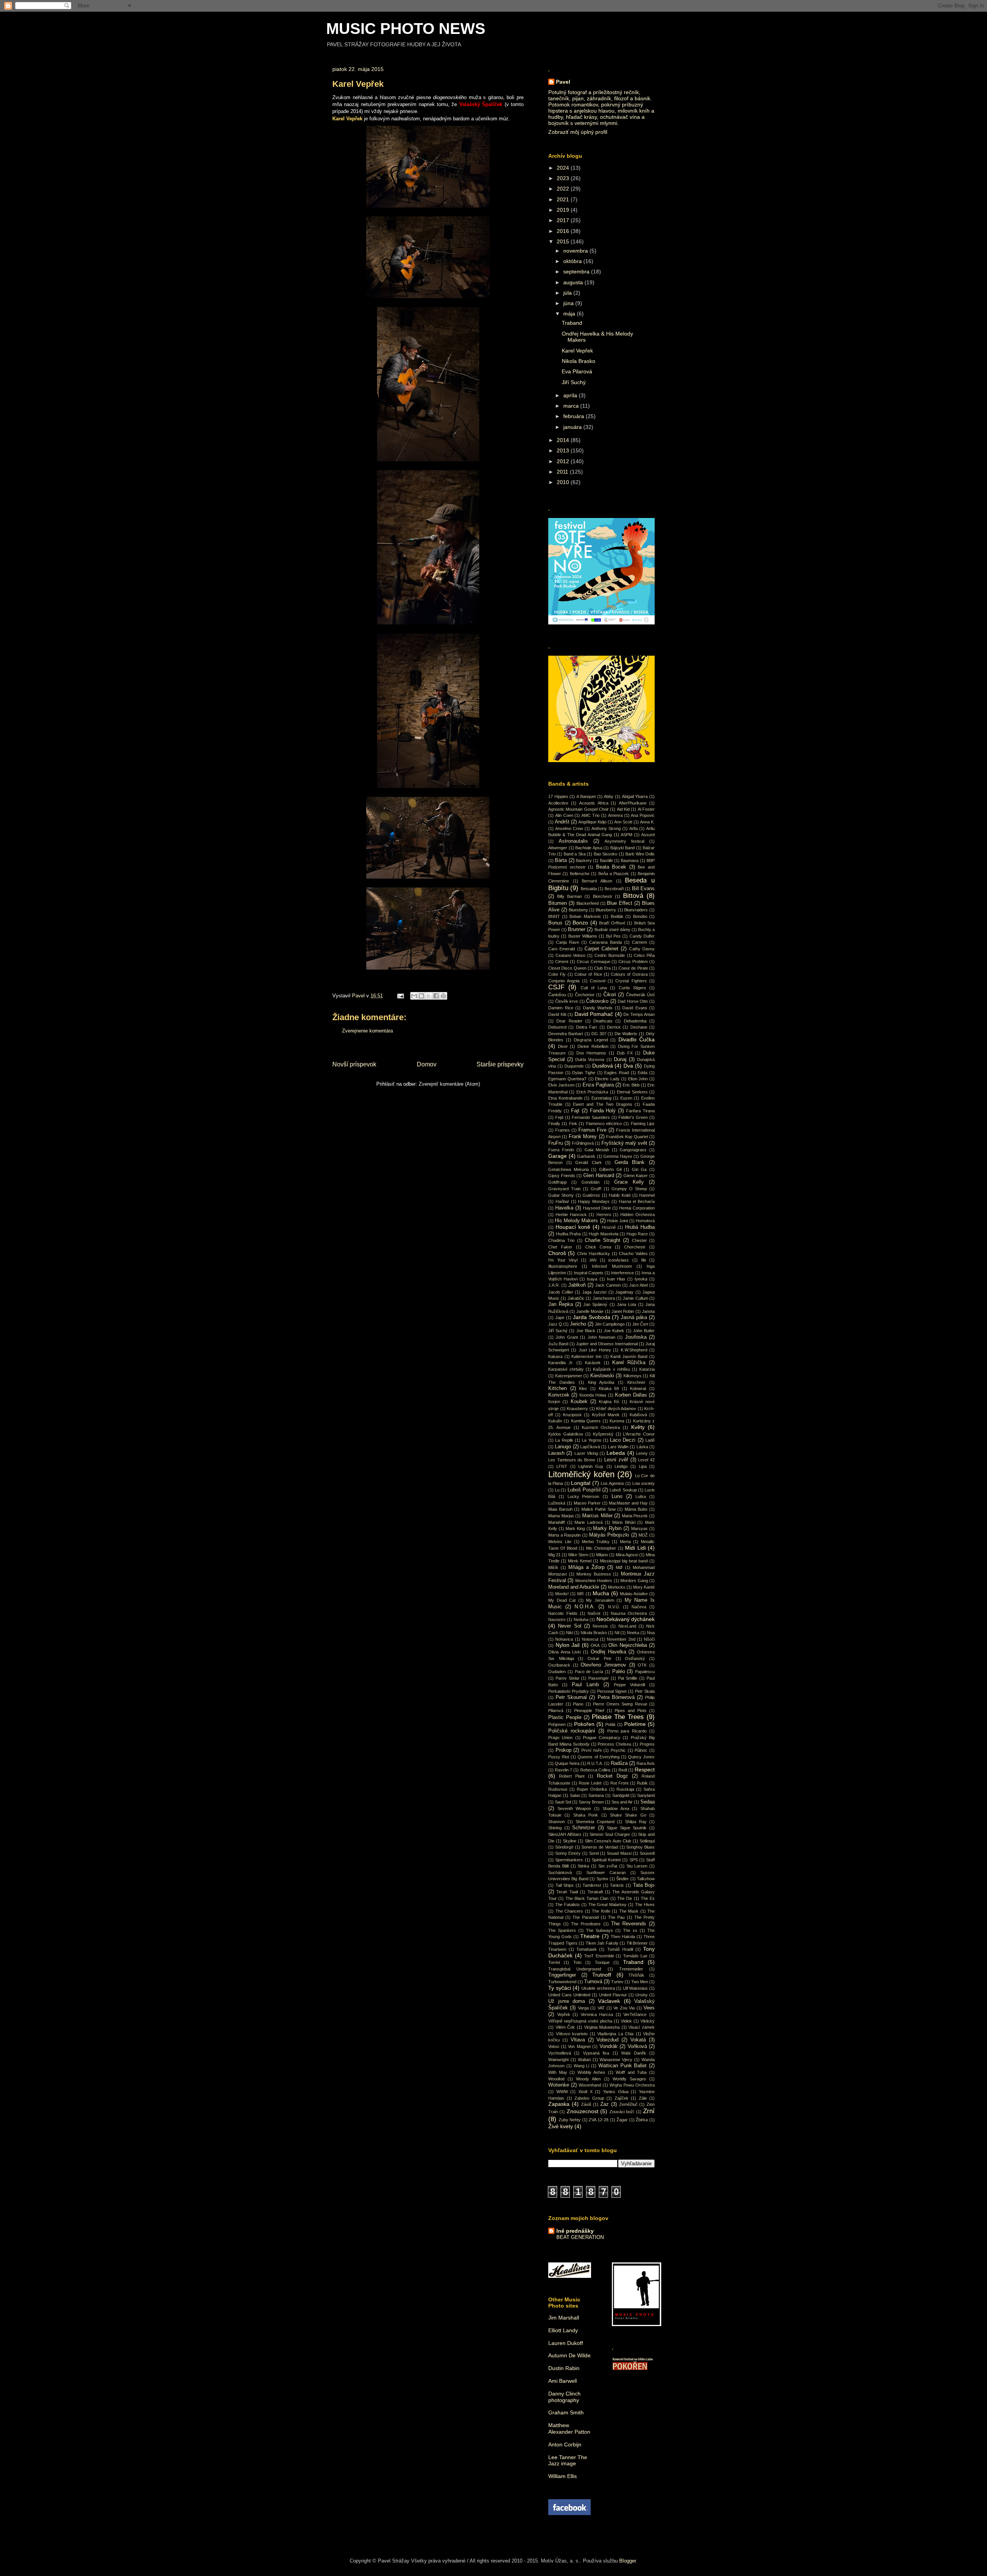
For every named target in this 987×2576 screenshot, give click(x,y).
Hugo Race (637, 1234)
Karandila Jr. (561, 1363)
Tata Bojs (644, 1885)
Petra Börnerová (616, 1697)
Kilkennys (632, 1376)
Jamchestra (604, 1298)
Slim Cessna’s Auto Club (608, 1841)
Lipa (643, 1466)
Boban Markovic (585, 916)
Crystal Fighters (631, 981)
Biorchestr (603, 896)
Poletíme (635, 1724)
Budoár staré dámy (612, 930)
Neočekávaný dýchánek (626, 1619)
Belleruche (580, 874)
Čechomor (585, 995)
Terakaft (595, 1892)
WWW (562, 2092)
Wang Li (582, 2066)
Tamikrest (592, 1885)
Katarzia (647, 1369)
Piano (578, 1704)
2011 (563, 472)
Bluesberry (606, 910)
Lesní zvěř (616, 1460)
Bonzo (580, 923)
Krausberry (577, 1409)
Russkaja (625, 1789)
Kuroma (617, 1421)
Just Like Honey (595, 1350)
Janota (648, 1311)
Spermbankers (569, 1860)
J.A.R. (554, 1285)
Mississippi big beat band (624, 1561)
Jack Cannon (608, 1285)
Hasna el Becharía (637, 1201)
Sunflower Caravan (606, 1873)
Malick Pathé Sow (599, 1509)
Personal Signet (612, 1691)
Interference (622, 1273)
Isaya (592, 1279)
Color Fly (557, 974)
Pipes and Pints (631, 1711)
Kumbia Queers (586, 1421)
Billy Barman (569, 896)
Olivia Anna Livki (564, 1652)
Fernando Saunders (591, 1117)
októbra (573, 261)
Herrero (604, 1215)
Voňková (637, 2046)
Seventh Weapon (574, 1808)
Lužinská (557, 1503)
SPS (634, 1860)
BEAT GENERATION (580, 2237)
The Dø (625, 1898)
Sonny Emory (568, 1853)
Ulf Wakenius (636, 1988)
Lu (557, 1490)
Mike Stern (578, 1555)
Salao (575, 1795)
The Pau (616, 1917)
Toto (577, 1962)
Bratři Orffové (612, 923)
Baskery (584, 860)
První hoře (592, 1750)
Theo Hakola (623, 1937)
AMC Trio (590, 815)
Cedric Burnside (610, 955)
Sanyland (646, 1795)
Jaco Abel (638, 1285)
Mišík (553, 1567)
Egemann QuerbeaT (568, 1079)
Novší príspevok (354, 1064)
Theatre (590, 1936)
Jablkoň (577, 1285)
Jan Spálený (595, 1304)
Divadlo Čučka (637, 1039)
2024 (564, 168)
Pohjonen (557, 1724)
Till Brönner (637, 1943)
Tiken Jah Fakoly (602, 1943)
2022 (564, 189)
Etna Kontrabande (565, 1098)
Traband (572, 323)
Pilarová (556, 1711)
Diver (563, 1046)
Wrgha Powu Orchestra (632, 2085)
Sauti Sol (563, 1802)
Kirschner (636, 1382)
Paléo (619, 1672)
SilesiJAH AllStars (565, 1834)
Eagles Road (616, 1073)
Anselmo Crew (569, 828)
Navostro (557, 1619)
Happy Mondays (594, 1201)
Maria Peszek (635, 1516)
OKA (595, 1645)
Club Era (602, 968)
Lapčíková (590, 1447)
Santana (596, 1795)
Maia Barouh (560, 1509)
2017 (564, 220)
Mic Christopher (601, 1548)
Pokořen (584, 1724)
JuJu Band (558, 1344)
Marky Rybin (607, 1528)
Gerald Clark (589, 1162)
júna (569, 303)
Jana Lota (627, 1304)
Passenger (599, 1678)
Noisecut (590, 1639)
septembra (577, 272)
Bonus (555, 923)
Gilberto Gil (610, 1169)
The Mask (629, 1911)
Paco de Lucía (589, 1672)
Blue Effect (620, 903)
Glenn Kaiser (636, 1176)
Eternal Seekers (632, 1092)
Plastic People (565, 1717)
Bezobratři (614, 889)
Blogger (627, 2561)
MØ (619, 1567)
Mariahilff (557, 1522)
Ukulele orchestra (598, 1988)
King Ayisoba (601, 1382)
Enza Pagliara (598, 1085)
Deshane (639, 1027)
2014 (564, 440)
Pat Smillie (628, 1678)
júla (568, 293)
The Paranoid (585, 1917)
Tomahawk (587, 1949)
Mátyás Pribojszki (609, 1535)
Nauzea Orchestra (629, 1613)
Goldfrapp (558, 1182)
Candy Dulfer (642, 936)
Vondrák (609, 2046)
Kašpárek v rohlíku (611, 1369)
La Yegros (591, 1440)
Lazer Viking (586, 1453)
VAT (601, 2008)
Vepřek (564, 2014)
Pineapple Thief (589, 1711)
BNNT (554, 916)
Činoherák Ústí (640, 995)
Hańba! (562, 1201)
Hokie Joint (618, 1221)
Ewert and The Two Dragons (603, 1104)
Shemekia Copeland (595, 1822)
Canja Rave (568, 942)
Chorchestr (635, 1247)
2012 (564, 461)
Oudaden (557, 1672)
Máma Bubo (636, 1509)
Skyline (570, 1841)
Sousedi (647, 1853)
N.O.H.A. (585, 1607)
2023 (564, 178)
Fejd (559, 1117)
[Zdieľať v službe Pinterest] (443, 996)
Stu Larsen (637, 1866)
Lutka (641, 1496)
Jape (560, 1318)
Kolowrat (638, 1388)
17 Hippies (558, 796)
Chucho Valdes (633, 1253)
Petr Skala (645, 1691)
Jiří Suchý (574, 382)
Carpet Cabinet (601, 949)
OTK (642, 1665)
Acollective (558, 803)
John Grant (567, 1337)
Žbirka (642, 2120)
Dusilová (603, 1066)
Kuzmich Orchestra (601, 1427)
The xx (630, 1930)
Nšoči (649, 1639)
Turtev (617, 1982)
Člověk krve (567, 1001)
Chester (639, 1240)
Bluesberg (578, 910)
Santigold (621, 1795)
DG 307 (599, 1034)
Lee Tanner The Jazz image (568, 2460)
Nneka (633, 1633)
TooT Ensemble (599, 1956)
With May (558, 2072)
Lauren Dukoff (566, 2343)
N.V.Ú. (614, 1607)
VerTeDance (635, 2014)
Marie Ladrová (589, 1522)
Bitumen (558, 903)
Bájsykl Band (623, 848)
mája (570, 314)
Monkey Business (594, 1574)
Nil (617, 1633)
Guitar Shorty (561, 1195)
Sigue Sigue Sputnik (627, 1828)
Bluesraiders (636, 910)
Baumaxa (630, 860)
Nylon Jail (568, 1645)
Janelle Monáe (590, 1311)
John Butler (644, 1331)
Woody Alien (588, 2079)
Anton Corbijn (565, 2444)
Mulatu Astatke (634, 1594)
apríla (571, 395)
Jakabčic (576, 1298)
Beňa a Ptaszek (614, 874)
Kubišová (638, 1415)
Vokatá (638, 2040)
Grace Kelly (629, 1182)
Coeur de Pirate (633, 968)
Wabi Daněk (633, 2053)
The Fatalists (568, 1905)
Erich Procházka (592, 1092)
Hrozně (609, 1227)
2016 (564, 231)
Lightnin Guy (591, 1466)
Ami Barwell (563, 2381)
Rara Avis (646, 1763)
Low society (643, 1483)
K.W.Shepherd (634, 1350)
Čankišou (557, 995)
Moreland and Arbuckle (574, 1587)
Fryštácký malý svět (624, 1143)
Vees (649, 2008)
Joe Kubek (614, 1331)
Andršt (562, 822)
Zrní (649, 2111)
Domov (427, 1064)
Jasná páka (634, 1318)
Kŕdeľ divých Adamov (616, 1409)
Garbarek (586, 1156)
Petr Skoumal (571, 1697)
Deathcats (603, 1021)
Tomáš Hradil (620, 1949)
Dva (628, 1066)
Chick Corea (598, 1247)
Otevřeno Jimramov (603, 1665)
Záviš (586, 2104)
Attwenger (558, 848)
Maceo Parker (587, 1503)
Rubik (642, 1783)
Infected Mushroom (612, 1266)
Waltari (584, 2060)
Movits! (562, 1594)
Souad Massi (619, 1853)
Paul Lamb (585, 1685)
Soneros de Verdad (600, 1847)
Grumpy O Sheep (629, 1189)
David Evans (635, 1008)
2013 (564, 450)
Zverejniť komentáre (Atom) (449, 1084)
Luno (617, 1496)
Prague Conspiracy (602, 1738)
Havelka (564, 1208)
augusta (574, 282)
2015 (564, 241)
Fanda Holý (603, 1111)
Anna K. (647, 822)
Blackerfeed (588, 903)
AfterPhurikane (633, 803)
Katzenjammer (569, 1376)
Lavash (556, 1453)
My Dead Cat (562, 1600)
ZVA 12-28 (599, 2120)
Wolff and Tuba (631, 2072)
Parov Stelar (568, 1678)
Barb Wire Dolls (640, 854)
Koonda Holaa (593, 1395)
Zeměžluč (628, 2104)
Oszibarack (559, 1665)
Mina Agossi (627, 1555)
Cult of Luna (594, 988)
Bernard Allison (597, 881)
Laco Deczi (623, 1440)
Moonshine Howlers (594, 1581)
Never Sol (569, 1626)
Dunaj (620, 1059)
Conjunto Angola (564, 981)
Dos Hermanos (591, 1053)
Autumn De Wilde (569, 2355)
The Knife (601, 1911)
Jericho (578, 1324)
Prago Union (560, 1738)
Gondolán (590, 1182)
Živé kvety (561, 2126)
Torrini (554, 1962)
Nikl (569, 1633)
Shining (555, 1828)
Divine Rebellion (593, 1046)
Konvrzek (559, 1395)
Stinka (583, 1866)
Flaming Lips (643, 1124)
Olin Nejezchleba (628, 1645)
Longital (581, 1483)
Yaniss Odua (616, 2092)
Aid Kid (623, 809)
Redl (623, 1770)
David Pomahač (594, 1014)
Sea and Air (622, 1802)
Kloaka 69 (609, 1388)
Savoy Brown (591, 1802)
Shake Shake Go (628, 1815)
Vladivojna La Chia (615, 2034)
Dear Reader (569, 1021)
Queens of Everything (598, 1757)
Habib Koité (620, 1195)
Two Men (640, 1982)
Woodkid (556, 2079)
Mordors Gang (634, 1581)
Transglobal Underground (575, 1969)
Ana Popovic (643, 815)
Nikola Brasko (579, 361)
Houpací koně (573, 1227)
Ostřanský (635, 1658)
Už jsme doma (567, 2001)
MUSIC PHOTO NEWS (406, 29)
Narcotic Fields (563, 1613)
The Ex (648, 1898)
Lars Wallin (618, 1447)
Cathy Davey (642, 949)
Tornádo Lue (635, 1956)
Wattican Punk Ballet (623, 2066)
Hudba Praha (568, 1234)
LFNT (562, 1466)
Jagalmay (624, 1292)
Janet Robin (623, 1311)
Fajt (575, 1111)
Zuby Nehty (570, 2120)
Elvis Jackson (561, 1085)
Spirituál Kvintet (606, 1860)
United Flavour (613, 1995)
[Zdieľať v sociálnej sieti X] (429, 996)
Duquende (574, 1066)
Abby (609, 796)
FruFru (556, 1143)
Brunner (577, 930)
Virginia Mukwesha (602, 2027)
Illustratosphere (563, 1266)
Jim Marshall (564, 2318)
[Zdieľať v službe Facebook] (436, 996)
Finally (554, 1124)
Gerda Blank (630, 1162)
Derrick (614, 1027)
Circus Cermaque (594, 962)
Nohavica (564, 1639)
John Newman (601, 1337)
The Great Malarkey (608, 1905)
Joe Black (586, 1331)
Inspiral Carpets (589, 1273)
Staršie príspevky (500, 1064)
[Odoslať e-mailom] (414, 996)
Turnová (593, 1982)
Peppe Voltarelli (629, 1685)
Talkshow (646, 1879)
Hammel (647, 1195)
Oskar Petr (600, 1658)
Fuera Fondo (561, 1150)
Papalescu (645, 1672)
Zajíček (622, 2098)
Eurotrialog (601, 1098)
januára (573, 427)
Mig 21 (554, 1555)
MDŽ (643, 1535)
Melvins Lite (560, 1542)
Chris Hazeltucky (594, 1253)
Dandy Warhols (598, 1008)
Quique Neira (567, 1763)
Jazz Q (555, 1324)
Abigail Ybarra (635, 796)
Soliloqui (647, 1841)
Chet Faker (560, 1247)
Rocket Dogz (612, 1776)
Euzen (626, 1098)
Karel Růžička (629, 1363)
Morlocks (617, 1587)
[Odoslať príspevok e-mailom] (400, 996)
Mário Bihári (624, 1522)
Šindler (622, 1879)
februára (574, 416)
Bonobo (640, 916)
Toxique (602, 1962)
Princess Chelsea (614, 1744)
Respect (645, 1770)
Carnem (639, 942)
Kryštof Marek (606, 1415)
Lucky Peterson (584, 1496)
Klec (583, 1388)
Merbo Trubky (596, 1542)
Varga (583, 2008)
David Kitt (557, 1014)
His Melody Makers (576, 1221)
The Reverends (629, 1924)
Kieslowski (602, 1376)
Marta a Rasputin (564, 1535)
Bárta (561, 860)
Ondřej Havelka (608, 1652)
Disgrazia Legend (591, 1040)
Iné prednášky (575, 2231)
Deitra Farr (587, 1027)
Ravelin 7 (563, 1770)
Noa (651, 1633)
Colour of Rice (588, 974)
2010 (564, 482)
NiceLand (627, 1626)
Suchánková (560, 1873)
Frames (563, 1130)
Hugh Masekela (604, 1234)
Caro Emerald (562, 949)
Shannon (557, 1822)
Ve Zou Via (624, 2008)
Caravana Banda (606, 942)
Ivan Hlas (616, 1279)
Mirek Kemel (580, 1561)
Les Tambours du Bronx (572, 1460)
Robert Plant (572, 1776)
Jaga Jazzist (595, 1292)
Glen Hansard (599, 1176)
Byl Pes (613, 936)
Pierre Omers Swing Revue (620, 1704)
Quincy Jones (641, 1757)
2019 (564, 210)
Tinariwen (557, 1949)
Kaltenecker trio (586, 1356)
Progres (647, 1744)
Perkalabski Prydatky (568, 1691)
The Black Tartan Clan (587, 1898)
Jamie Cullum (635, 1298)
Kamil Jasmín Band (629, 1356)
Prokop (563, 1750)
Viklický (648, 2021)
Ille (644, 1260)
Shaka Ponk (586, 1815)
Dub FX (625, 1053)
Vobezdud (607, 2040)
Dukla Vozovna (590, 1059)
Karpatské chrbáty (566, 1369)
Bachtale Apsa (589, 848)
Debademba (635, 1021)
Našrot (594, 1613)
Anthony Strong (606, 828)
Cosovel (598, 981)
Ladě (650, 1440)
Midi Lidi (635, 1548)
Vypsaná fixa (596, 2053)
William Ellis (563, 2476)
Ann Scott (623, 822)
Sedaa (648, 1802)
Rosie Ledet (590, 1783)
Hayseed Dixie (597, 1208)
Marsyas (639, 1528)
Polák (611, 1724)
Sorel (594, 1853)
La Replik (564, 1440)
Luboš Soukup (623, 1490)
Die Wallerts (626, 1034)
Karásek (593, 1363)
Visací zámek (642, 2027)
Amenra (615, 815)
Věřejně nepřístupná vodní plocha (580, 2021)
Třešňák (636, 1975)
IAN (593, 1260)
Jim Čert (640, 1324)
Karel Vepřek (577, 351)
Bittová (633, 896)
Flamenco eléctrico (604, 1124)
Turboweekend (562, 1982)
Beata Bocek (611, 867)
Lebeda (616, 1453)
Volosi (554, 2046)
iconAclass (619, 1260)
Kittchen (558, 1388)
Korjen (554, 1402)
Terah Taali (567, 1892)
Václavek (609, 2001)
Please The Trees (618, 1717)
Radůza (619, 1763)
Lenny (642, 1453)
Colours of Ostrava (629, 974)
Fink (573, 1124)
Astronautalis (573, 841)
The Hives (645, 1905)
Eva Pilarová (577, 371)
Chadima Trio (561, 1240)
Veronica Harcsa (597, 2014)
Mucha (601, 1593)
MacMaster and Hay (628, 1503)
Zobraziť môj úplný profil (578, 132)
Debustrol (557, 1027)
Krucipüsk (572, 1415)
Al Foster (646, 809)
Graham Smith (566, 2412)
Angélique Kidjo (592, 822)
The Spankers (562, 1930)
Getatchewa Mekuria (568, 1169)
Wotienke (559, 2085)
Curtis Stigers (632, 988)
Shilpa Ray (636, 1822)
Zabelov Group (589, 2098)
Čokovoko (597, 1001)
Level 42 (646, 1460)
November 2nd (621, 1639)
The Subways (600, 1930)
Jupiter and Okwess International (607, 1344)
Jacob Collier (561, 1292)
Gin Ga (639, 1169)
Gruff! (596, 1189)
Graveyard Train (564, 1189)
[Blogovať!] (421, 996)
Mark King (575, 1528)
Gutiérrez (591, 1195)
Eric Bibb (631, 1085)
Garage (558, 1156)
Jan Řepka (561, 1304)
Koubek (579, 1402)
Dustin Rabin (564, 2368)
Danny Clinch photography (564, 2397)
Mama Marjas (561, 1516)
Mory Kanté (644, 1587)
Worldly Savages (629, 2079)
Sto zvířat (608, 1866)
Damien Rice (561, 1008)
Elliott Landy (563, 2330)
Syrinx (602, 1879)
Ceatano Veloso (571, 955)
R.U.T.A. (595, 1763)
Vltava (578, 2040)
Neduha (581, 1619)
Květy (638, 1427)
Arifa (633, 828)
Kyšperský (603, 1434)
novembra (576, 251)
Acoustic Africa (594, 803)
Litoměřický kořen (581, 1474)
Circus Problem (633, 962)
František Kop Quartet (627, 1137)
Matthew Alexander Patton (569, 2428)
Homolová (645, 1221)
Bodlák (617, 916)
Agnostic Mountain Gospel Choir (579, 809)
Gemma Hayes (618, 1156)
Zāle (643, 2098)
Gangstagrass (633, 1150)
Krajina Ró (609, 1402)
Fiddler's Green (633, 1117)
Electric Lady (607, 1079)
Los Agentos (612, 1483)
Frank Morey (583, 1137)
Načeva (639, 1607)
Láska (642, 1447)
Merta (625, 1542)
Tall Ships (565, 1885)
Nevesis (600, 1626)
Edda (643, 1073)
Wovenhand (590, 2085)
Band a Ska (575, 854)
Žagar (622, 2120)
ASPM (627, 835)
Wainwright (558, 2060)
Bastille (606, 860)
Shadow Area (616, 1808)
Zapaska (559, 2104)
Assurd (648, 835)
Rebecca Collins (595, 1770)
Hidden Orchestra (638, 1215)
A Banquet (586, 796)
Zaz (605, 2104)
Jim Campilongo (610, 1324)
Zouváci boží (622, 2112)
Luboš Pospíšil (584, 1490)
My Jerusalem (600, 1600)
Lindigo (621, 1466)
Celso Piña (644, 955)
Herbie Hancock (571, 1215)
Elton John (638, 1079)
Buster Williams (583, 936)
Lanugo (563, 1447)
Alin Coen (564, 815)
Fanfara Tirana (640, 1111)
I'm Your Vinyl (563, 1260)
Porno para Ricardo (627, 1731)
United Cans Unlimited (569, 1995)
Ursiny (642, 1995)
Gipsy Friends (562, 1176)
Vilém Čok (565, 2027)
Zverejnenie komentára (367, 1031)
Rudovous (558, 1789)
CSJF (556, 987)
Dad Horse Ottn (633, 1001)
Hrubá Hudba (640, 1227)
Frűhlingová (583, 1143)
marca (572, 406)
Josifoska (636, 1337)
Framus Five (593, 1130)
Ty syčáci (560, 1988)
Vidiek (626, 2021)
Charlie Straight (603, 1240)
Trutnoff (602, 1975)
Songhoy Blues (640, 1847)
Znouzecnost (583, 2111)
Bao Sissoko (606, 854)
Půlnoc (641, 1750)
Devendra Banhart (566, 1034)
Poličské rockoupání (572, 1731)
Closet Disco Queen (567, 968)
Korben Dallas (631, 1395)
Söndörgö (564, 1847)
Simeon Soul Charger (610, 1834)
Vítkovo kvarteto (572, 2034)
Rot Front (619, 1783)
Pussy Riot (559, 1757)
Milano (602, 1555)
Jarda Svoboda (592, 1317)
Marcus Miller (597, 1516)
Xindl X (585, 2092)
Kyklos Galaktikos (566, 1434)
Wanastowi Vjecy (616, 2060)
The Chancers (569, 1911)
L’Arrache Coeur (639, 1434)
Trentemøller (631, 1969)
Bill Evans (643, 889)
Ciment (562, 962)
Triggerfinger (562, 1975)
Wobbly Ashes (592, 2072)
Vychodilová (560, 2053)
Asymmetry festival (624, 841)
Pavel (563, 82)
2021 (564, 199)
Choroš (557, 1253)
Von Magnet (579, 2046)
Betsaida (589, 889)
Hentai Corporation (637, 1208)
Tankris (617, 1885)
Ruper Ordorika (592, 1789)
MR (580, 1594)
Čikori (610, 995)
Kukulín (555, 1421)
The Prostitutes (586, 1924)
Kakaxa (555, 1356)
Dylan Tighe (584, 1073)
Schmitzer (584, 1828)
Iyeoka (641, 1279)
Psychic (618, 1750)
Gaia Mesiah (597, 1150)
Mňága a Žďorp (586, 1567)
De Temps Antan (639, 1014)
